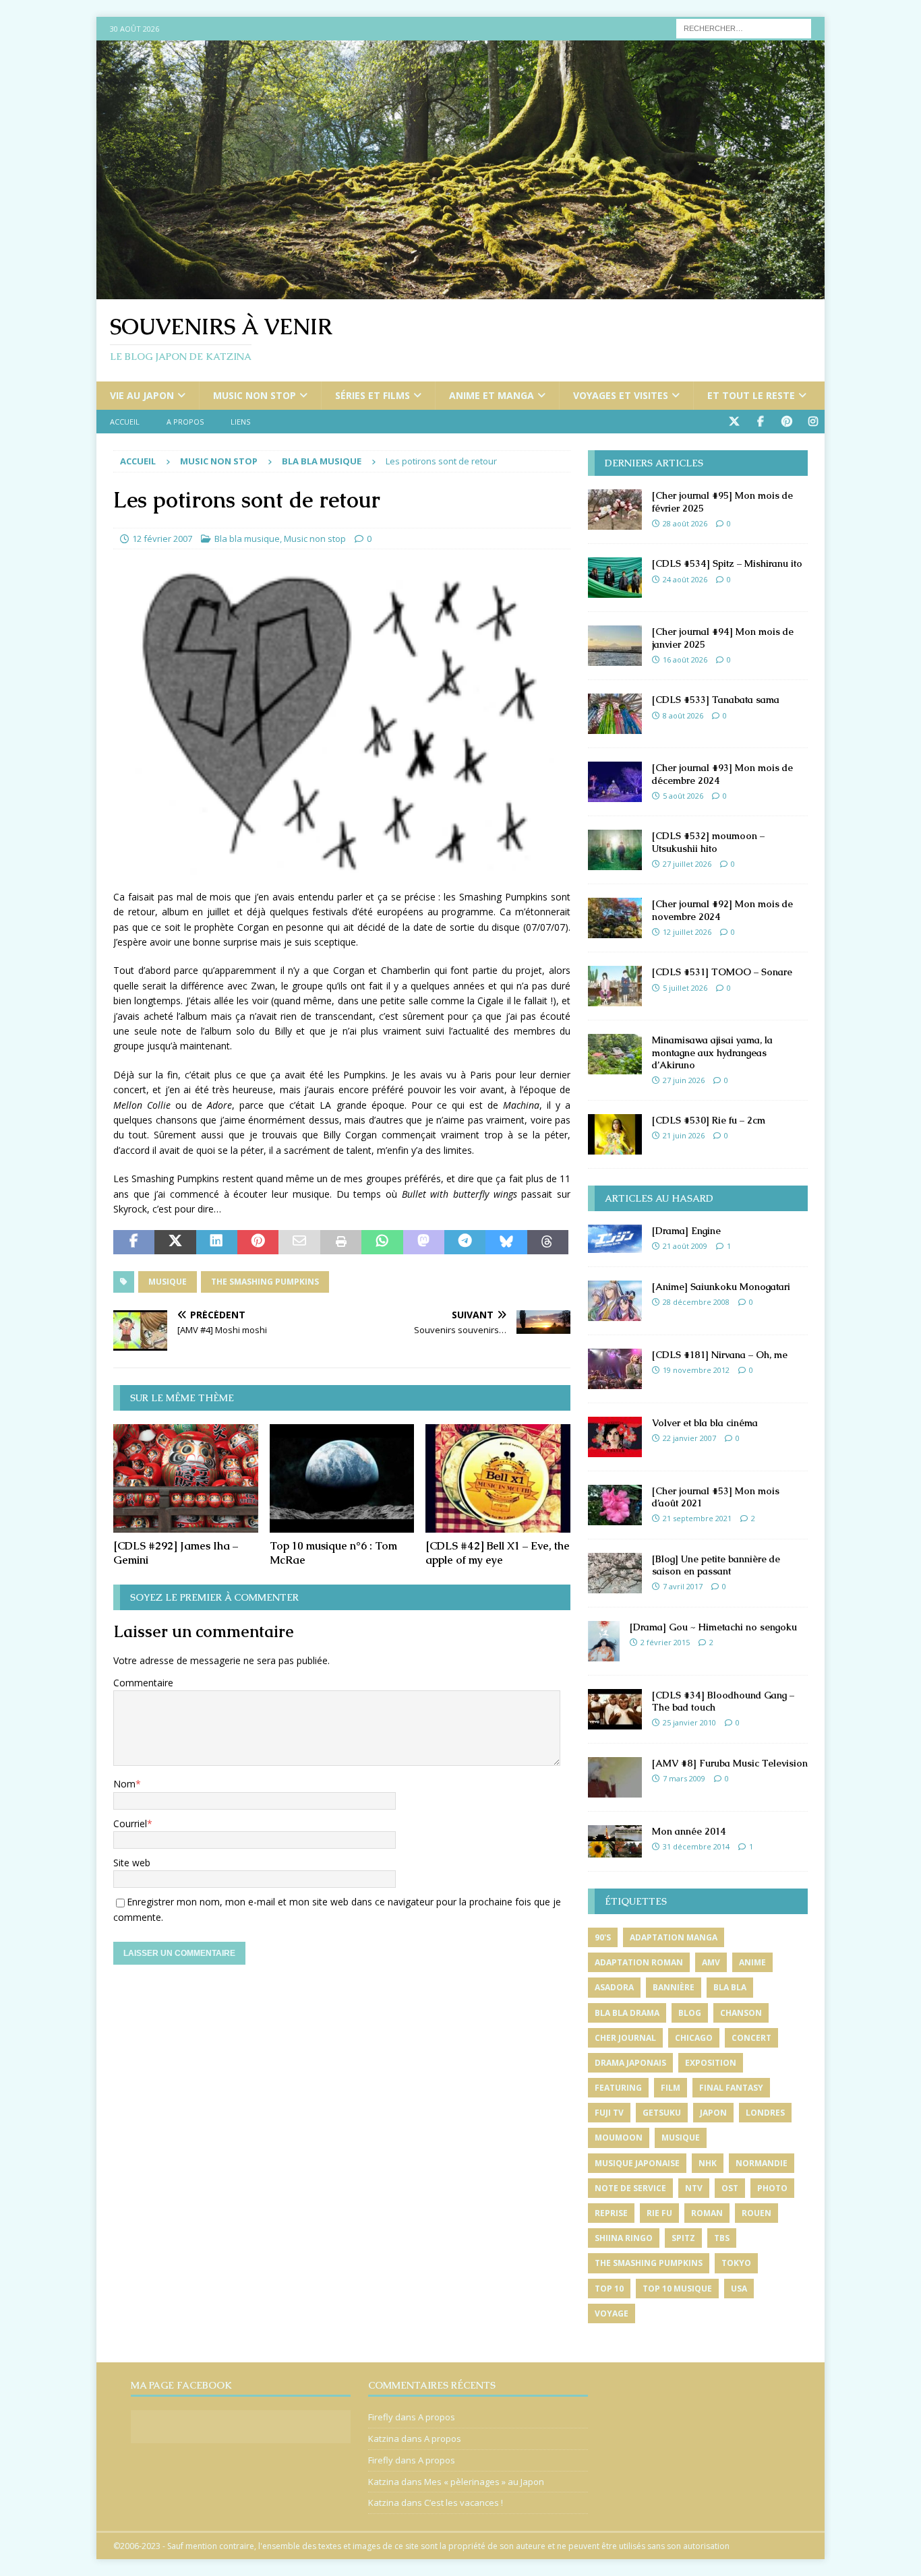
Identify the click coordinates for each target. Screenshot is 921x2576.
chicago (694, 2038)
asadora (614, 1987)
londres (765, 2113)
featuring (618, 2088)
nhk (708, 2163)
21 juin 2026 (684, 1135)
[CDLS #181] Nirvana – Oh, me (720, 1355)
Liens (240, 422)
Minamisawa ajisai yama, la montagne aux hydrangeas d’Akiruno (712, 1052)
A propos (185, 422)
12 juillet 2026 (687, 932)
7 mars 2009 (684, 1778)
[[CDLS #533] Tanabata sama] (615, 714)
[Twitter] (734, 422)
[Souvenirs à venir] (460, 292)
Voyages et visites (621, 395)
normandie (762, 2163)
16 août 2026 (685, 660)
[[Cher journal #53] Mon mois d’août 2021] (615, 1505)
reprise (611, 2213)
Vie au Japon (142, 395)
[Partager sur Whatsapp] (382, 1242)
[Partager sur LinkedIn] (217, 1242)
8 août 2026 (683, 715)
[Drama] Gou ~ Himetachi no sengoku (713, 1627)
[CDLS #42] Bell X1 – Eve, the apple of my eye (498, 1553)
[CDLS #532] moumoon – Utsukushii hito (708, 842)
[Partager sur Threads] (548, 1242)
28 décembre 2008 (696, 1302)
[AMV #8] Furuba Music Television (730, 1763)
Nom (124, 1784)
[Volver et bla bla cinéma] (615, 1437)
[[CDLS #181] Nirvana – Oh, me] (615, 1369)
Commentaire (143, 1683)
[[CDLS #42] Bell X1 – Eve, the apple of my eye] (498, 1478)
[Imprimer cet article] (341, 1242)
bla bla (730, 1987)
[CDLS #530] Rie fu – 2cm (709, 1120)
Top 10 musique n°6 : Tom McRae (333, 1553)
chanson (741, 2013)
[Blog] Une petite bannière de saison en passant (716, 1565)
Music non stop (255, 395)
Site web (132, 1863)
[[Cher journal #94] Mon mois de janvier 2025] (615, 646)
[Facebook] (760, 422)
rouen (756, 2213)
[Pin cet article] (258, 1242)
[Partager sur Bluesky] (506, 1242)
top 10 (609, 2289)
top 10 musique (677, 2289)
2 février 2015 (665, 1642)
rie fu (659, 2213)
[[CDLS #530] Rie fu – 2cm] (615, 1134)
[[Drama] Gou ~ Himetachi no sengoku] (604, 1641)
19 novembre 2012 (696, 1370)
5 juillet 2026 (685, 988)
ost (730, 2188)
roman (707, 2213)
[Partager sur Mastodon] (424, 1242)
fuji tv (609, 2113)
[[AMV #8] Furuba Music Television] (615, 1777)
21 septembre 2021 (697, 1518)
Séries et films (373, 395)
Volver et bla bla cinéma (705, 1423)
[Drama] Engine (686, 1231)
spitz (683, 2238)
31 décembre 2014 (696, 1846)
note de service (630, 2188)
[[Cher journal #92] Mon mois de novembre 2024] (615, 918)
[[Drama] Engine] (615, 1239)
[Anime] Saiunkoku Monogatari (721, 1287)
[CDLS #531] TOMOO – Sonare (722, 972)
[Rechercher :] (744, 27)
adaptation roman (639, 1962)
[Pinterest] (786, 422)
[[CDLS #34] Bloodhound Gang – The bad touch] (615, 1709)
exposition (711, 2063)
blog (690, 2013)
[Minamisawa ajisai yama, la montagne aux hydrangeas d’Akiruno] (615, 1054)
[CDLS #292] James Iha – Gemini (176, 1553)
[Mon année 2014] (615, 1841)
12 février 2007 (162, 539)
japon (713, 2113)
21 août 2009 (685, 1246)
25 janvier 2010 (689, 1722)
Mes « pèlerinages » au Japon (484, 2482)
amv (711, 1962)
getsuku (662, 2113)
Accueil (125, 422)
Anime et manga (492, 395)
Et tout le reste (751, 395)
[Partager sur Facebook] (134, 1242)
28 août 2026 (685, 523)
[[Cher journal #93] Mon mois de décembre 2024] (615, 782)
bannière (674, 1987)
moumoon (619, 2138)
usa (739, 2289)
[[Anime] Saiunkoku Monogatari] (615, 1301)
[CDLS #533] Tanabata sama (716, 700)
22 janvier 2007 (689, 1438)
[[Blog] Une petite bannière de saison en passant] (615, 1573)
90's (603, 1937)
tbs (722, 2238)
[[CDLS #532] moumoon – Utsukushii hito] (615, 850)
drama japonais (630, 2063)
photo (772, 2188)
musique (168, 1282)
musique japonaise (637, 2163)
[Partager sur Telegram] (465, 1242)
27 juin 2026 (684, 1080)
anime (752, 1962)
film (671, 2088)
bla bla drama (627, 2013)
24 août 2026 (685, 579)
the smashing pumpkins (265, 1282)
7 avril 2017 (683, 1586)
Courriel (130, 1823)
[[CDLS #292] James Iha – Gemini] (186, 1478)
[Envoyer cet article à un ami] (299, 1242)
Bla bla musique (247, 539)
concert (751, 2038)
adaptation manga (674, 1937)
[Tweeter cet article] (175, 1242)
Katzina (384, 2439)
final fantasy (731, 2088)
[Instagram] (813, 422)
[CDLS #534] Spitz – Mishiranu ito (727, 563)
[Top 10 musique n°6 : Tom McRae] (342, 1478)
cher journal (625, 2038)
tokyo (736, 2263)
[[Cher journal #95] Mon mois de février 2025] (615, 510)
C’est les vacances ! (464, 2503)
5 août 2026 (683, 796)
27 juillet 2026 (687, 864)
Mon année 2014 (689, 1831)
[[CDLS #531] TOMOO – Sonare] (615, 986)
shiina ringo (624, 2238)
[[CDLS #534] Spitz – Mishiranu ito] (615, 578)
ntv (694, 2188)
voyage (612, 2313)
